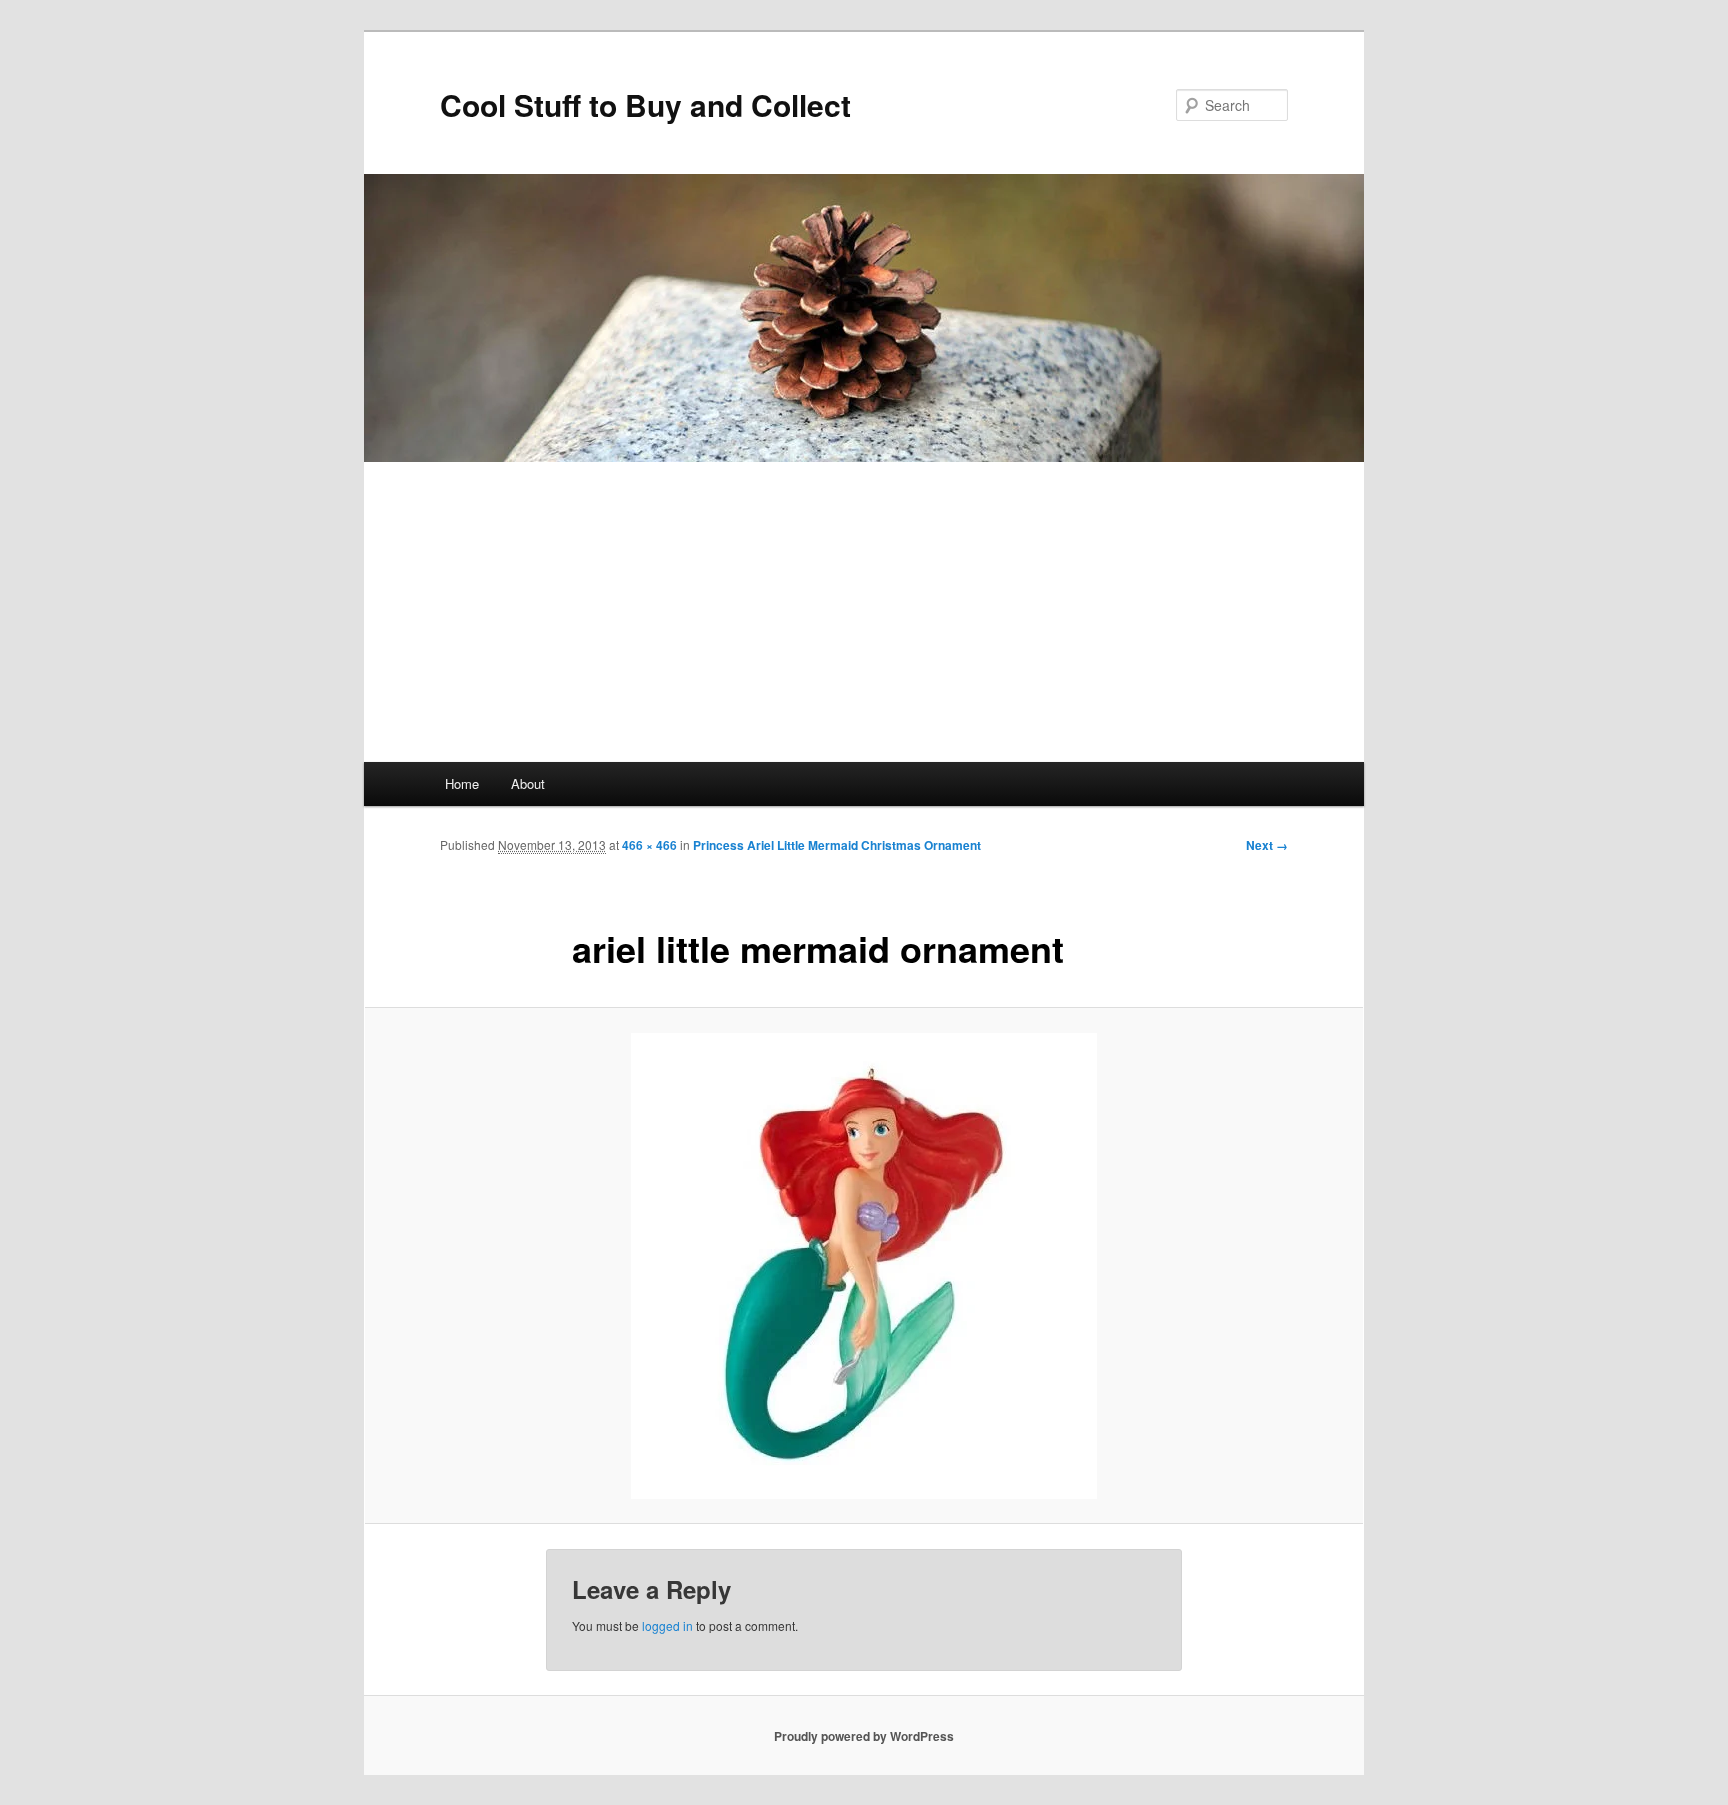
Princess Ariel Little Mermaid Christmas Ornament (837, 845)
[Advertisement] (864, 612)
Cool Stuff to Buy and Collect (645, 104)
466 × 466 (649, 845)
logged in (667, 1625)
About (528, 783)
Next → (1267, 845)
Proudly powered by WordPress (864, 1736)
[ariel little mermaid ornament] (864, 1266)
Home (462, 783)
